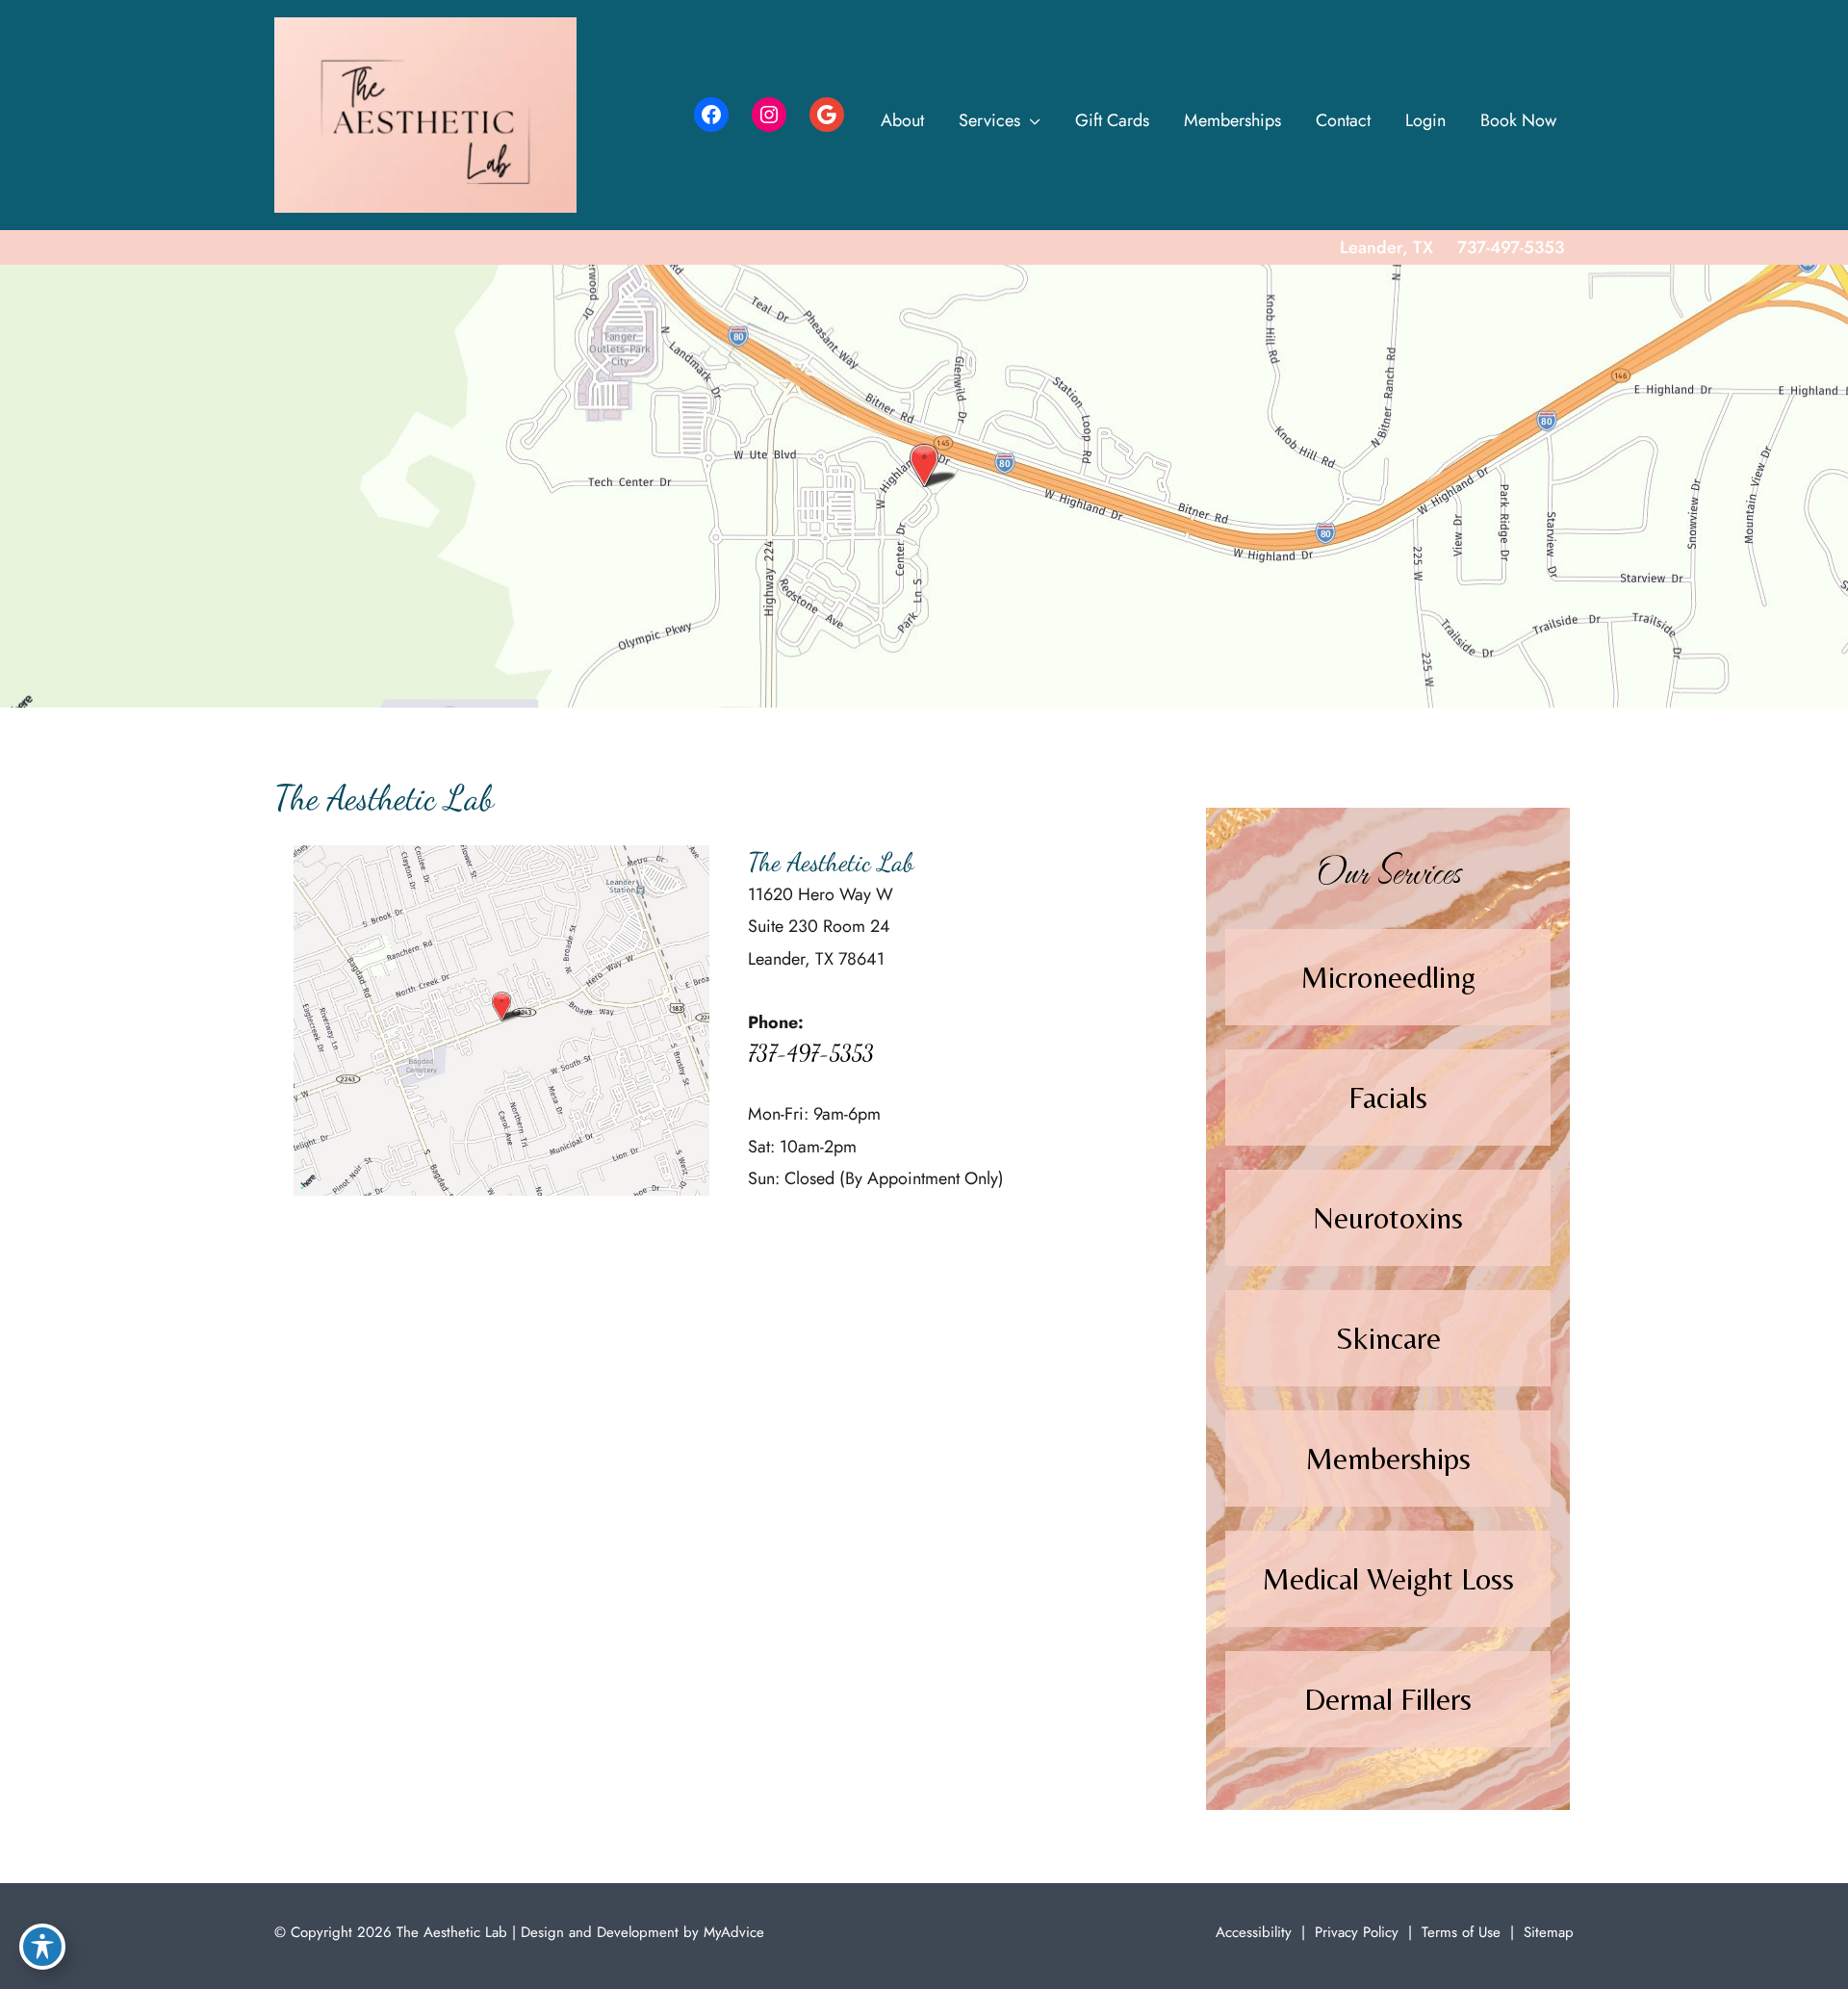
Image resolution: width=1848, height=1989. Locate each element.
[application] (1030, 120)
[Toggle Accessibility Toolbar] (42, 1947)
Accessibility (1254, 1932)
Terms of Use (1461, 1932)
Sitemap (1549, 1932)
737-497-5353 (811, 1053)
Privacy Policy (1357, 1932)
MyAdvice (731, 1932)
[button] (1388, 977)
